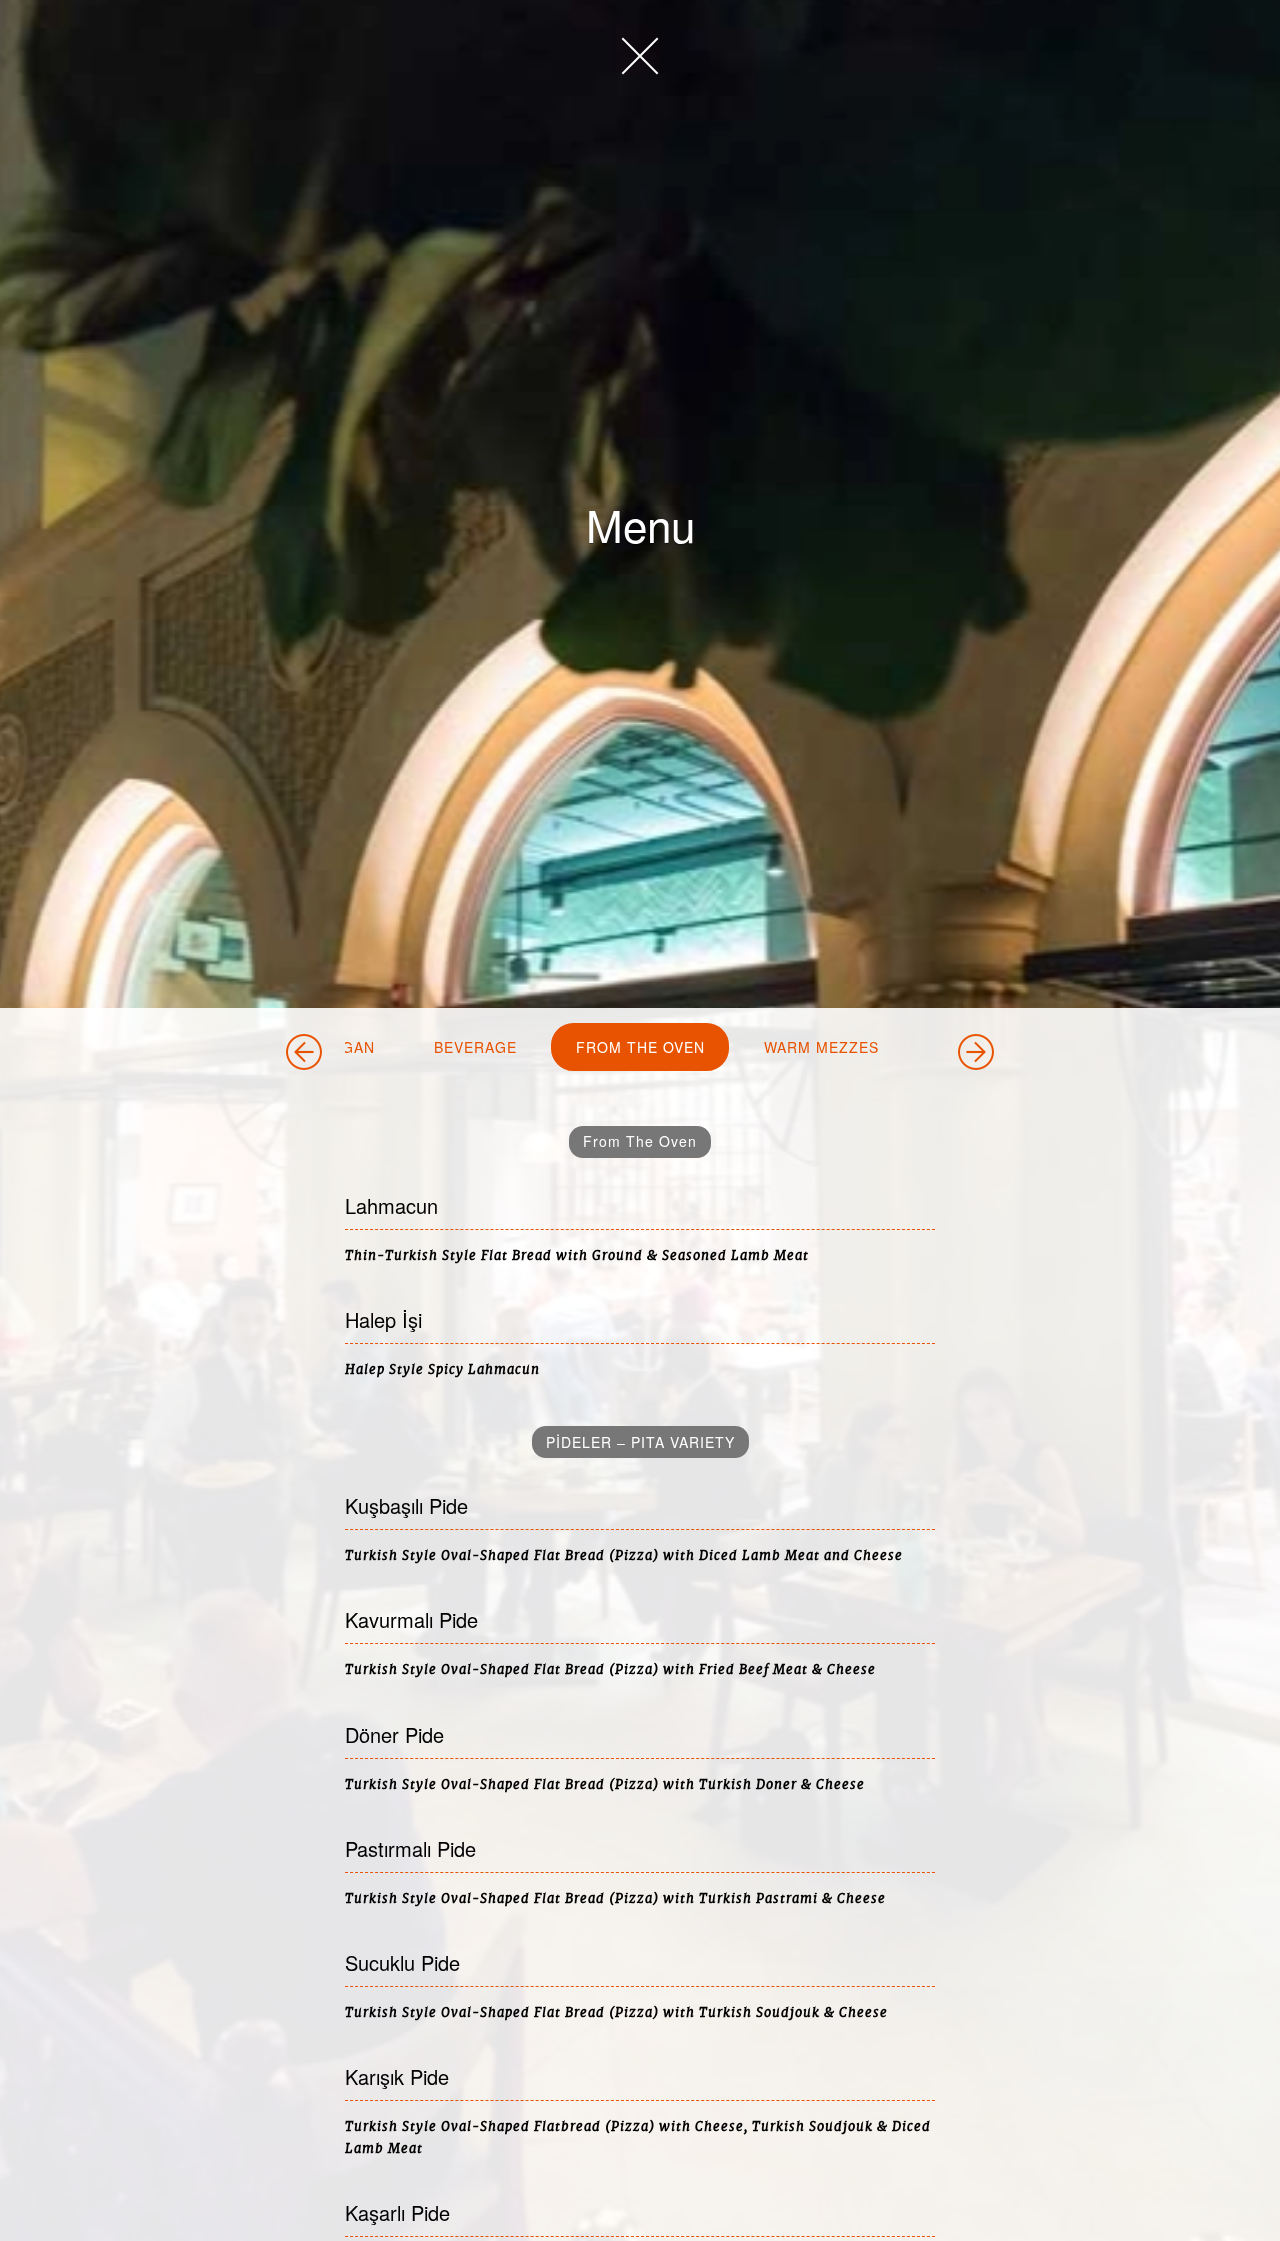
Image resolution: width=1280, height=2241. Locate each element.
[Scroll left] (304, 1052)
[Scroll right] (976, 1052)
